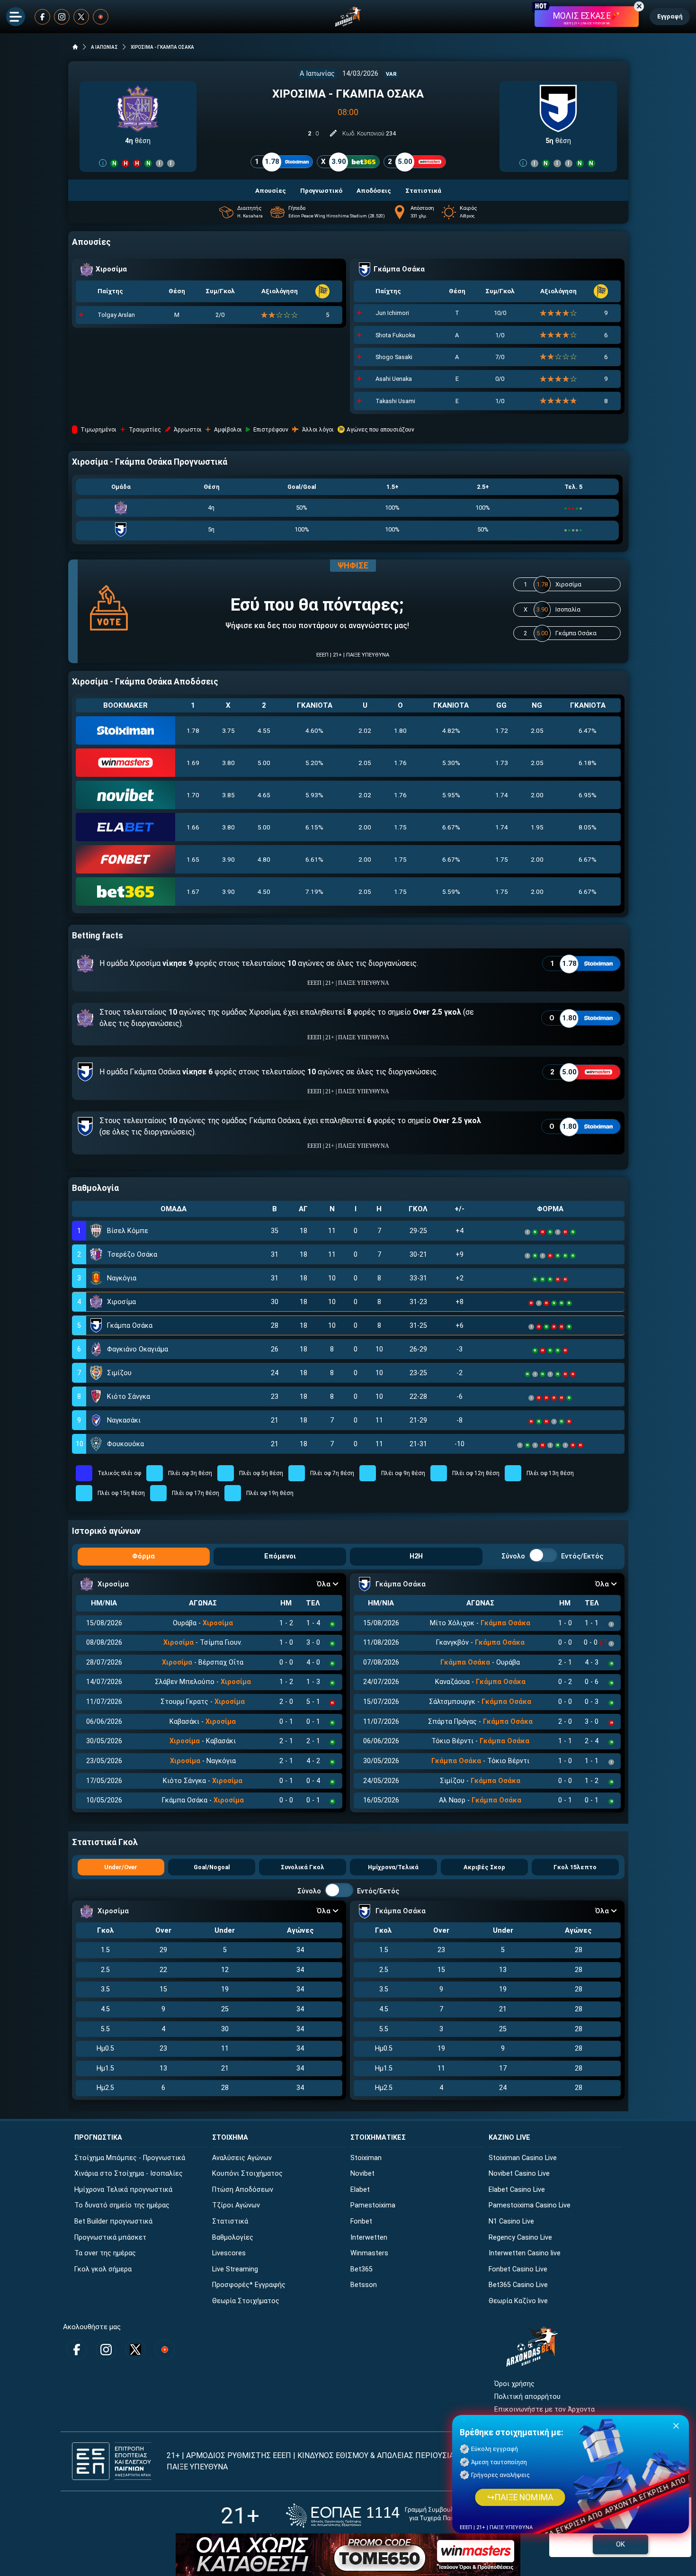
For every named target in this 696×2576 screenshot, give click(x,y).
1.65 (193, 859)
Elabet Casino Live (517, 2190)
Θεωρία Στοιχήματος (246, 2301)
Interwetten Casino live (525, 2253)
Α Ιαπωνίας (317, 74)
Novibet (362, 2174)
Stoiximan (366, 2158)
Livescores (229, 2253)
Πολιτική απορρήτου (527, 2397)
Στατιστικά (230, 2221)
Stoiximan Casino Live (523, 2158)
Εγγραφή (670, 16)
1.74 (502, 795)
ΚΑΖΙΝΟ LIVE (509, 2138)
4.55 (264, 730)
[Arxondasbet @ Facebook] (42, 17)
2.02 (365, 730)
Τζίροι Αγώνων (236, 2205)
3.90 (228, 859)
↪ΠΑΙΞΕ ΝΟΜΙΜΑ (520, 2497)
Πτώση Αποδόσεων (243, 2190)
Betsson (364, 2285)
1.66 (193, 827)
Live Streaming (235, 2269)
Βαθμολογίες (233, 2238)
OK (620, 2544)
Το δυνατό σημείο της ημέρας (122, 2205)
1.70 (193, 795)
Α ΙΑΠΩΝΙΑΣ (104, 47)
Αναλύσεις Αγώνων (242, 2158)
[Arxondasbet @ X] (81, 17)
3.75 (228, 730)
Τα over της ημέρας (105, 2253)
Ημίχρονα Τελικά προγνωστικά (123, 2190)
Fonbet (361, 2221)
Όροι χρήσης (514, 2384)
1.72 (502, 730)
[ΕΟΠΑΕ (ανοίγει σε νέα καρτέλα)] (381, 2516)
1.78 (193, 730)
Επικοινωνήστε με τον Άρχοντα (544, 2409)
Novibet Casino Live (519, 2174)
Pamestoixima (373, 2205)
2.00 (537, 795)
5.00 (264, 763)
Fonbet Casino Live (518, 2269)
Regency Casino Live (520, 2238)
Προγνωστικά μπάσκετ (110, 2238)
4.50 (264, 892)
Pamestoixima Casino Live (530, 2205)
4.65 (264, 795)
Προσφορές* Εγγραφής (249, 2285)
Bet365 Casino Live (518, 2285)
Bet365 (361, 2269)
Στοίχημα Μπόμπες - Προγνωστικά (130, 2158)
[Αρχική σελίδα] (75, 47)
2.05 (537, 730)
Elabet (360, 2190)
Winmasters (369, 2253)
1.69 (193, 763)
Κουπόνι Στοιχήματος (247, 2174)
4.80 (264, 859)
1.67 (193, 892)
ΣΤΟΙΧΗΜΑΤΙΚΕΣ (378, 2138)
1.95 (537, 827)
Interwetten (369, 2238)
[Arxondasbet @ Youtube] (101, 17)
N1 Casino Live (511, 2221)
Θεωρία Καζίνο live (518, 2301)
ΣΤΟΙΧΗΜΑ (230, 2138)
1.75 (400, 827)
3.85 (228, 795)
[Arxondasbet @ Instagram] (62, 17)
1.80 (400, 730)
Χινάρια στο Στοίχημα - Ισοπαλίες (129, 2174)
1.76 (400, 763)
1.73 (502, 763)
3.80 (228, 763)
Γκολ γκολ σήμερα (103, 2269)
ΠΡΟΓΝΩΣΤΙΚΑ (98, 2138)
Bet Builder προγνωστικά (113, 2221)
